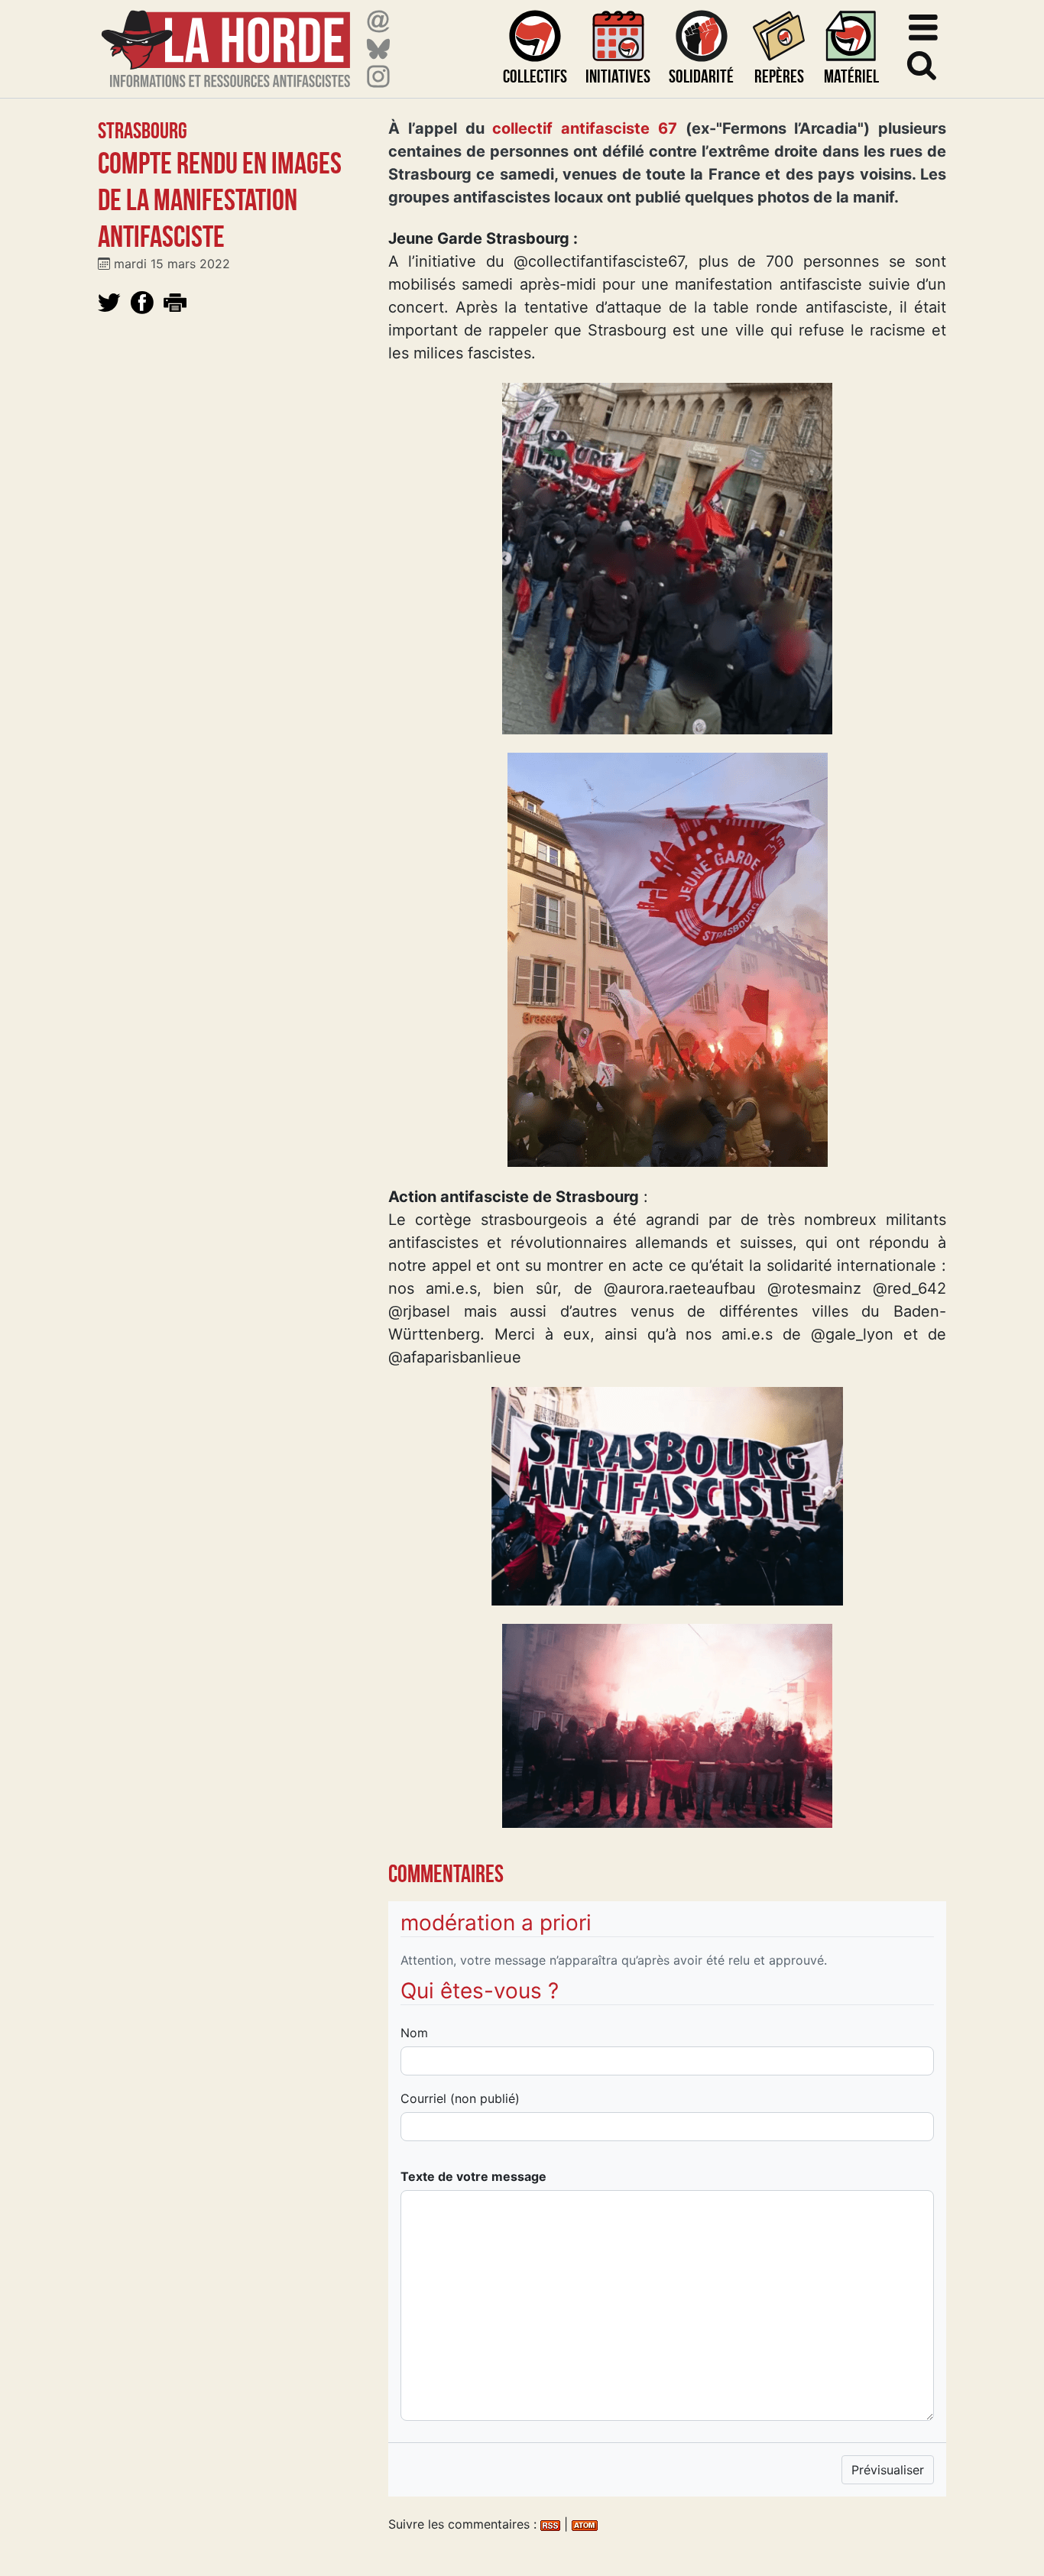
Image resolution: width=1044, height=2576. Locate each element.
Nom (414, 2033)
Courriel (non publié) (460, 2098)
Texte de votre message (473, 2176)
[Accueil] (226, 39)
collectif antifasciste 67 (585, 128)
